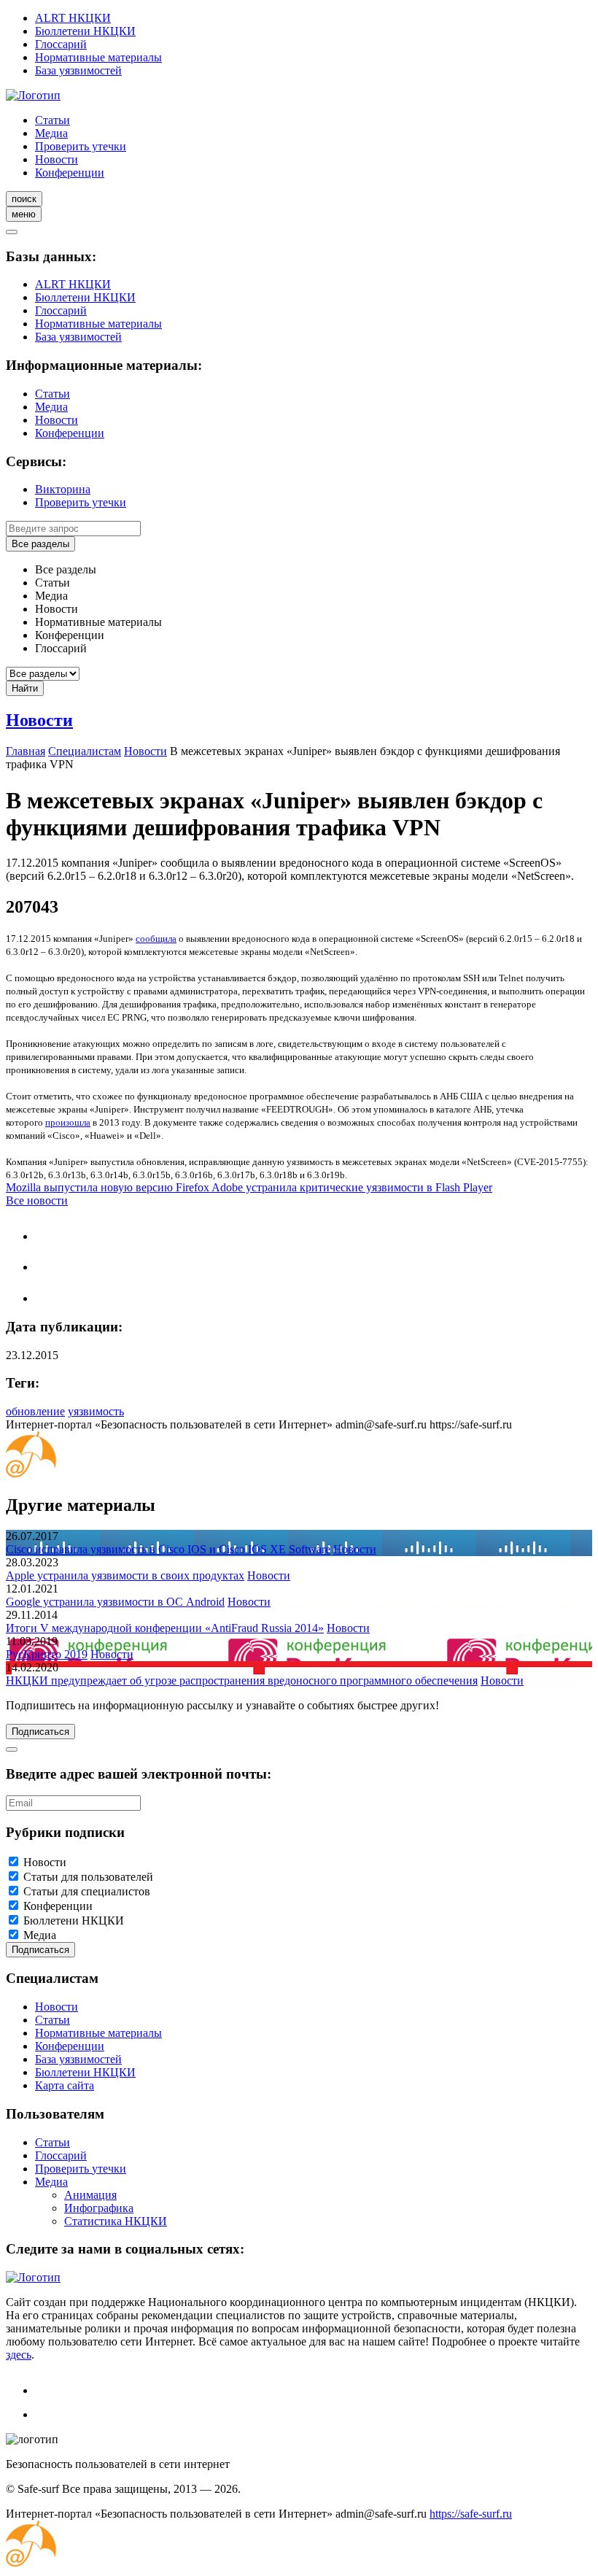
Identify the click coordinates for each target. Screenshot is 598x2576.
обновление (35, 1411)
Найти (25, 688)
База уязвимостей (78, 70)
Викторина (63, 489)
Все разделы (40, 544)
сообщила (156, 939)
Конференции (70, 173)
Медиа (51, 133)
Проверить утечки (81, 146)
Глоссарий (61, 44)
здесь (19, 2355)
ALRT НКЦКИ (73, 18)
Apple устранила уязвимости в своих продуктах (125, 1575)
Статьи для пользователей (88, 1877)
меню (24, 214)
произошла (68, 1122)
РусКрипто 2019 (47, 1654)
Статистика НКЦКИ (116, 2221)
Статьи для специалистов (87, 1891)
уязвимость (96, 1411)
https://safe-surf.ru (471, 2514)
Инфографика (99, 2208)
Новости (57, 159)
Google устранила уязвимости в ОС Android (115, 1602)
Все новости (37, 1200)
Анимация (90, 2195)
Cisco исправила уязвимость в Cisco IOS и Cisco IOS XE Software (168, 1549)
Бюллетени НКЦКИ (85, 31)
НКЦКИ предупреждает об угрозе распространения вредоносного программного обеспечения (242, 1680)
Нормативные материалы (98, 57)
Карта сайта (65, 2085)
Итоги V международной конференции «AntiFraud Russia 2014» (165, 1628)
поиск (24, 199)
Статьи (53, 120)
